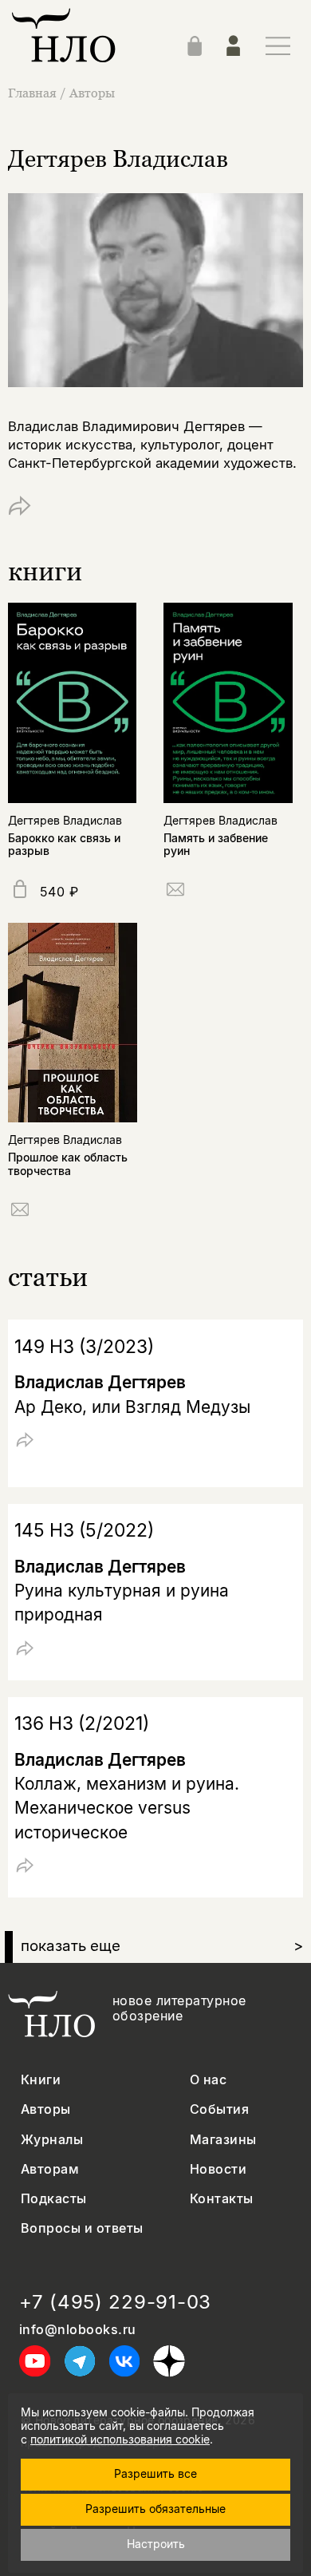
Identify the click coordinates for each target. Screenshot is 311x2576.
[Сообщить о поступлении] (175, 892)
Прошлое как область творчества (68, 1164)
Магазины (223, 2140)
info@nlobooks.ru (78, 2330)
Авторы (92, 93)
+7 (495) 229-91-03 (115, 2302)
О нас (208, 2080)
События (219, 2109)
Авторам (50, 2169)
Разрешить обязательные (155, 2509)
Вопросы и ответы (82, 2228)
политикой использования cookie (120, 2439)
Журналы (52, 2140)
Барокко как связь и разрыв (64, 845)
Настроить (156, 2544)
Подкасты (54, 2199)
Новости (218, 2169)
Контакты (222, 2199)
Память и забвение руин (216, 845)
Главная (32, 93)
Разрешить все (155, 2473)
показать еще (162, 1946)
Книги (41, 2080)
